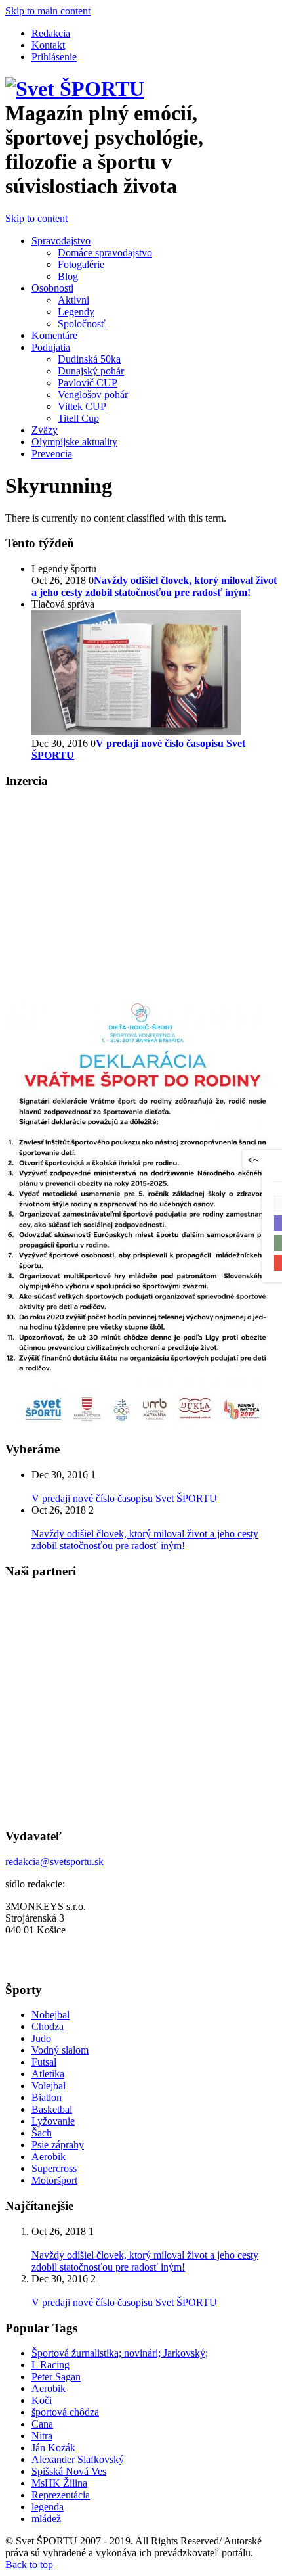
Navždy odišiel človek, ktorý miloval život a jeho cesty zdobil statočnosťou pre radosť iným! (145, 1540)
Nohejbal (50, 2015)
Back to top (29, 2565)
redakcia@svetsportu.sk (54, 1862)
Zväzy (45, 430)
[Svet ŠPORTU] (75, 89)
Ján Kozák (53, 2448)
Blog (68, 276)
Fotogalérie (81, 264)
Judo (41, 2038)
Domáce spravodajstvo (105, 253)
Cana (42, 2424)
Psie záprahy (58, 2145)
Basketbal (52, 2109)
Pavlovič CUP (88, 383)
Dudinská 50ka (89, 359)
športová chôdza (65, 2412)
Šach (42, 2133)
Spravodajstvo (61, 241)
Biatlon (47, 2097)
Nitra (42, 2436)
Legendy (76, 312)
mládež (46, 2519)
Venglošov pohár (93, 395)
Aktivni (73, 300)
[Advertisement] (115, 893)
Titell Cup (78, 418)
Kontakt (48, 45)
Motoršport (54, 2180)
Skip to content (36, 218)
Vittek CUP (82, 406)
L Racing (50, 2365)
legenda (48, 2507)
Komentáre (54, 335)
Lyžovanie (53, 2121)
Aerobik (49, 2157)
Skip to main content (48, 11)
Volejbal (49, 2086)
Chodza (48, 2026)
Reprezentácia (61, 2495)
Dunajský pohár (91, 371)
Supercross (54, 2168)
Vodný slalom (60, 2050)
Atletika (48, 2074)
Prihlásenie (54, 57)
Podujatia (51, 347)
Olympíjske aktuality (74, 442)
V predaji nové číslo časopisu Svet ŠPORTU (124, 1498)
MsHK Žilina (59, 2483)
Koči (42, 2400)
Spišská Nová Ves (69, 2471)
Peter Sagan (56, 2377)
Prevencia (52, 454)
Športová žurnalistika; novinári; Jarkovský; (120, 2353)
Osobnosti (52, 288)
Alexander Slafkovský (78, 2459)
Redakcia (51, 33)
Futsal (44, 2062)
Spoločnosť (82, 324)
